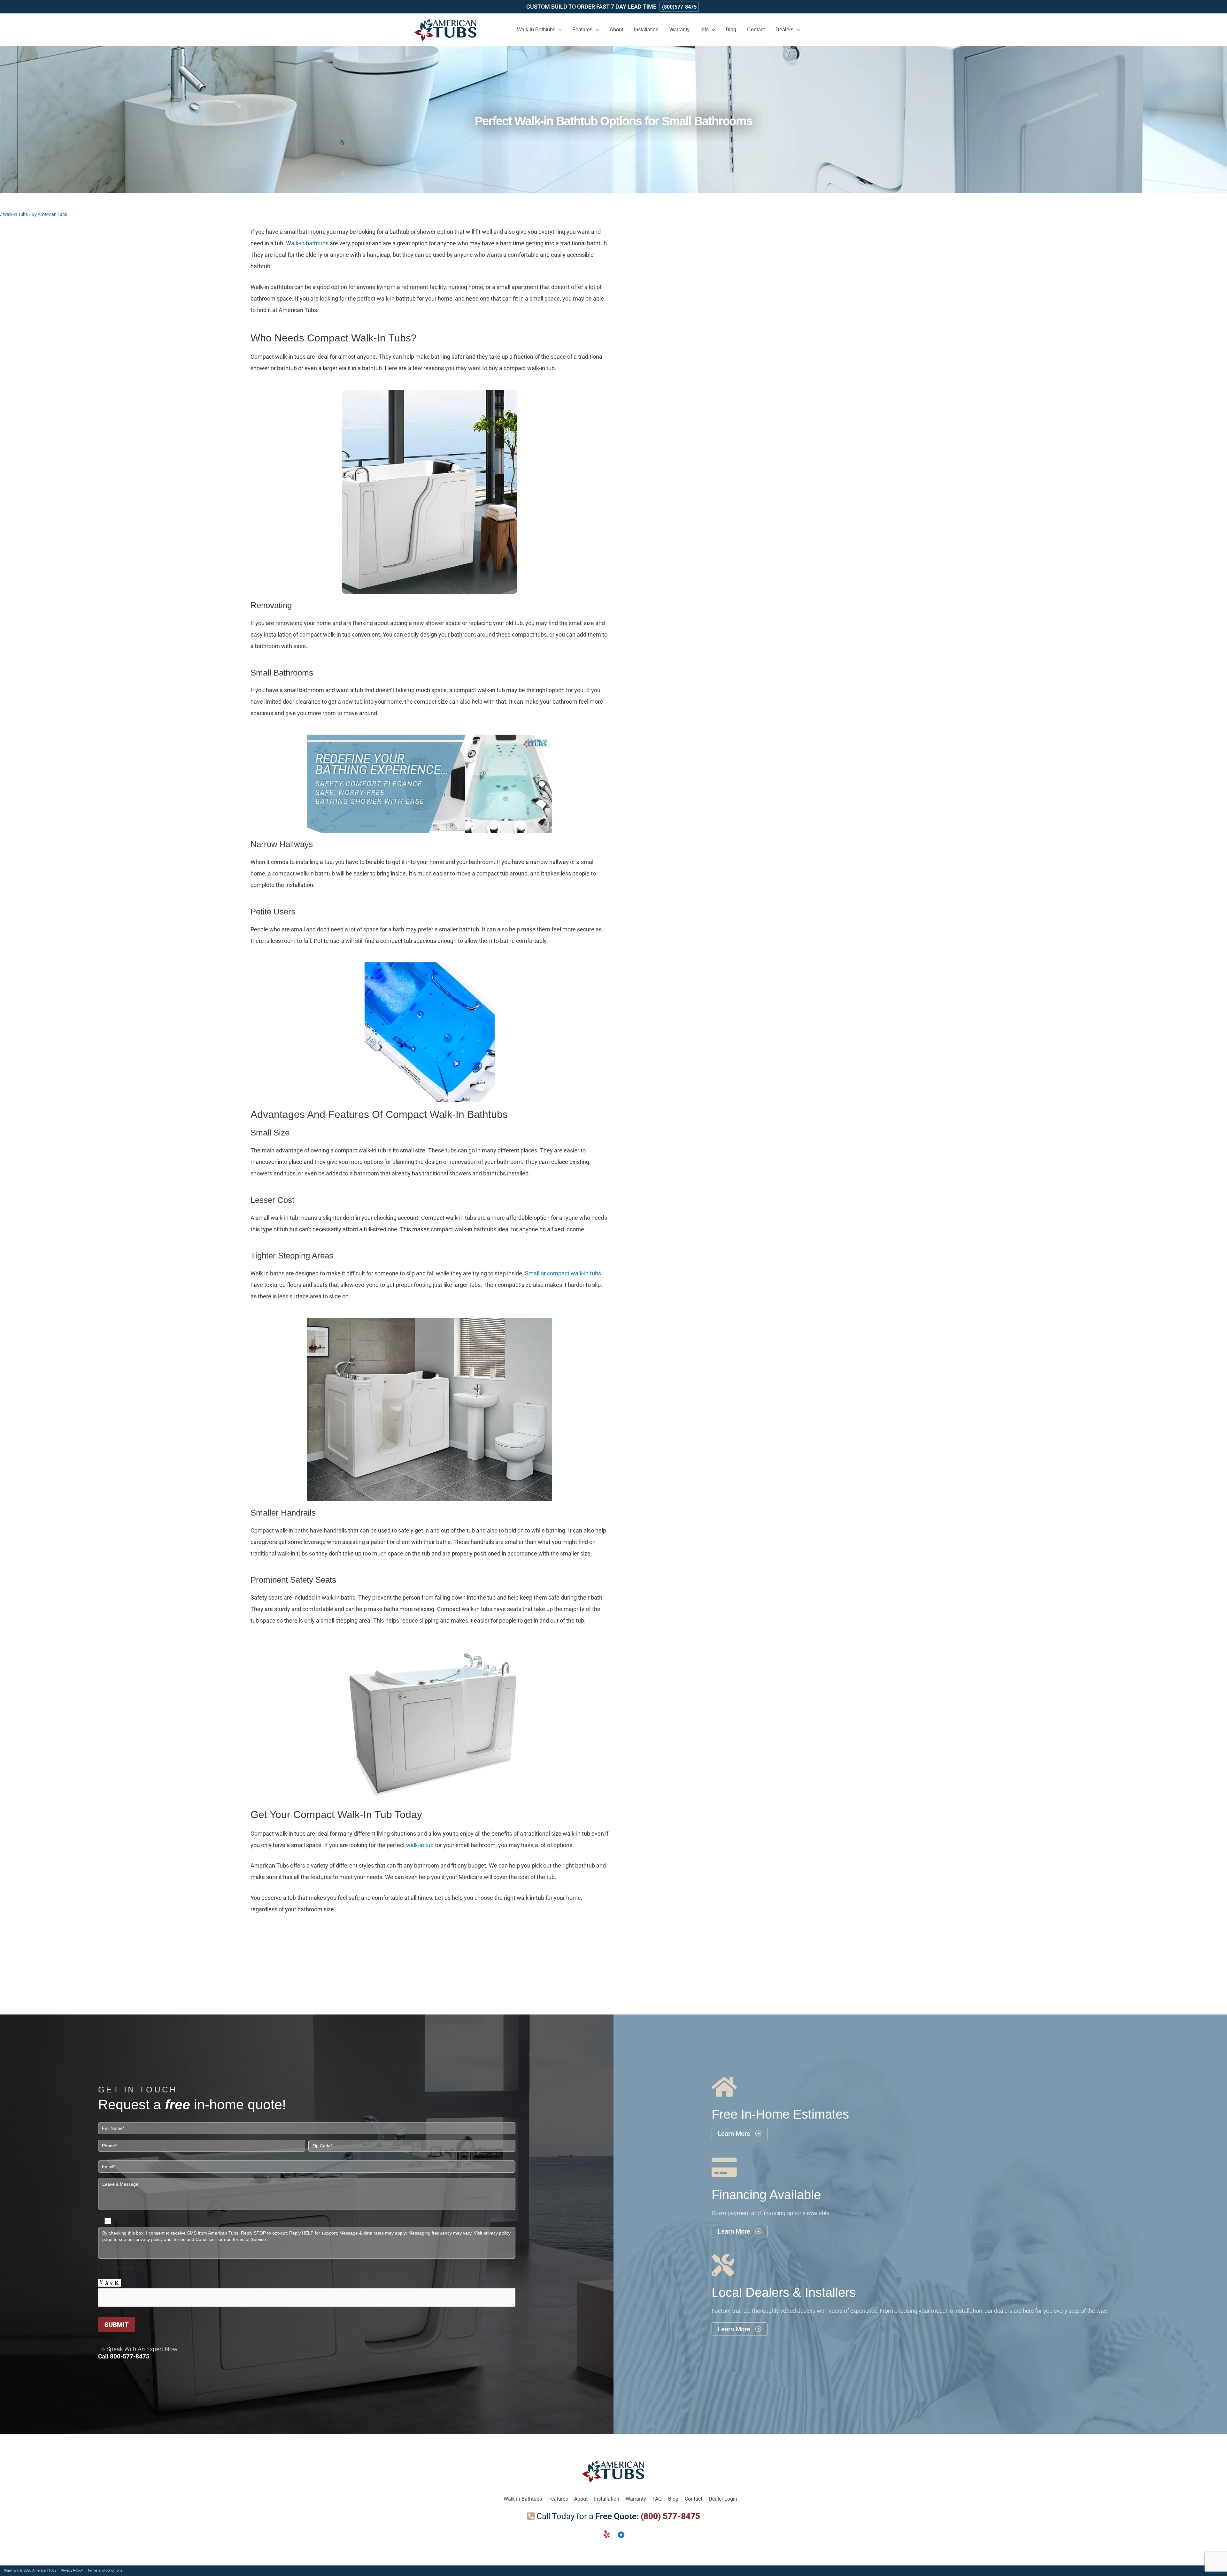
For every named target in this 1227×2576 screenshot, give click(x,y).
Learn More (740, 2134)
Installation (607, 2499)
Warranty (636, 2499)
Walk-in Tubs (15, 214)
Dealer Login (723, 2499)
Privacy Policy (72, 2570)
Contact (694, 2499)
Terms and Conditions (105, 2570)
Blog (673, 2499)
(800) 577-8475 (670, 2516)
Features (558, 2499)
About (581, 2499)
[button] (539, 30)
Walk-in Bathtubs (523, 2499)
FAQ (657, 2499)
